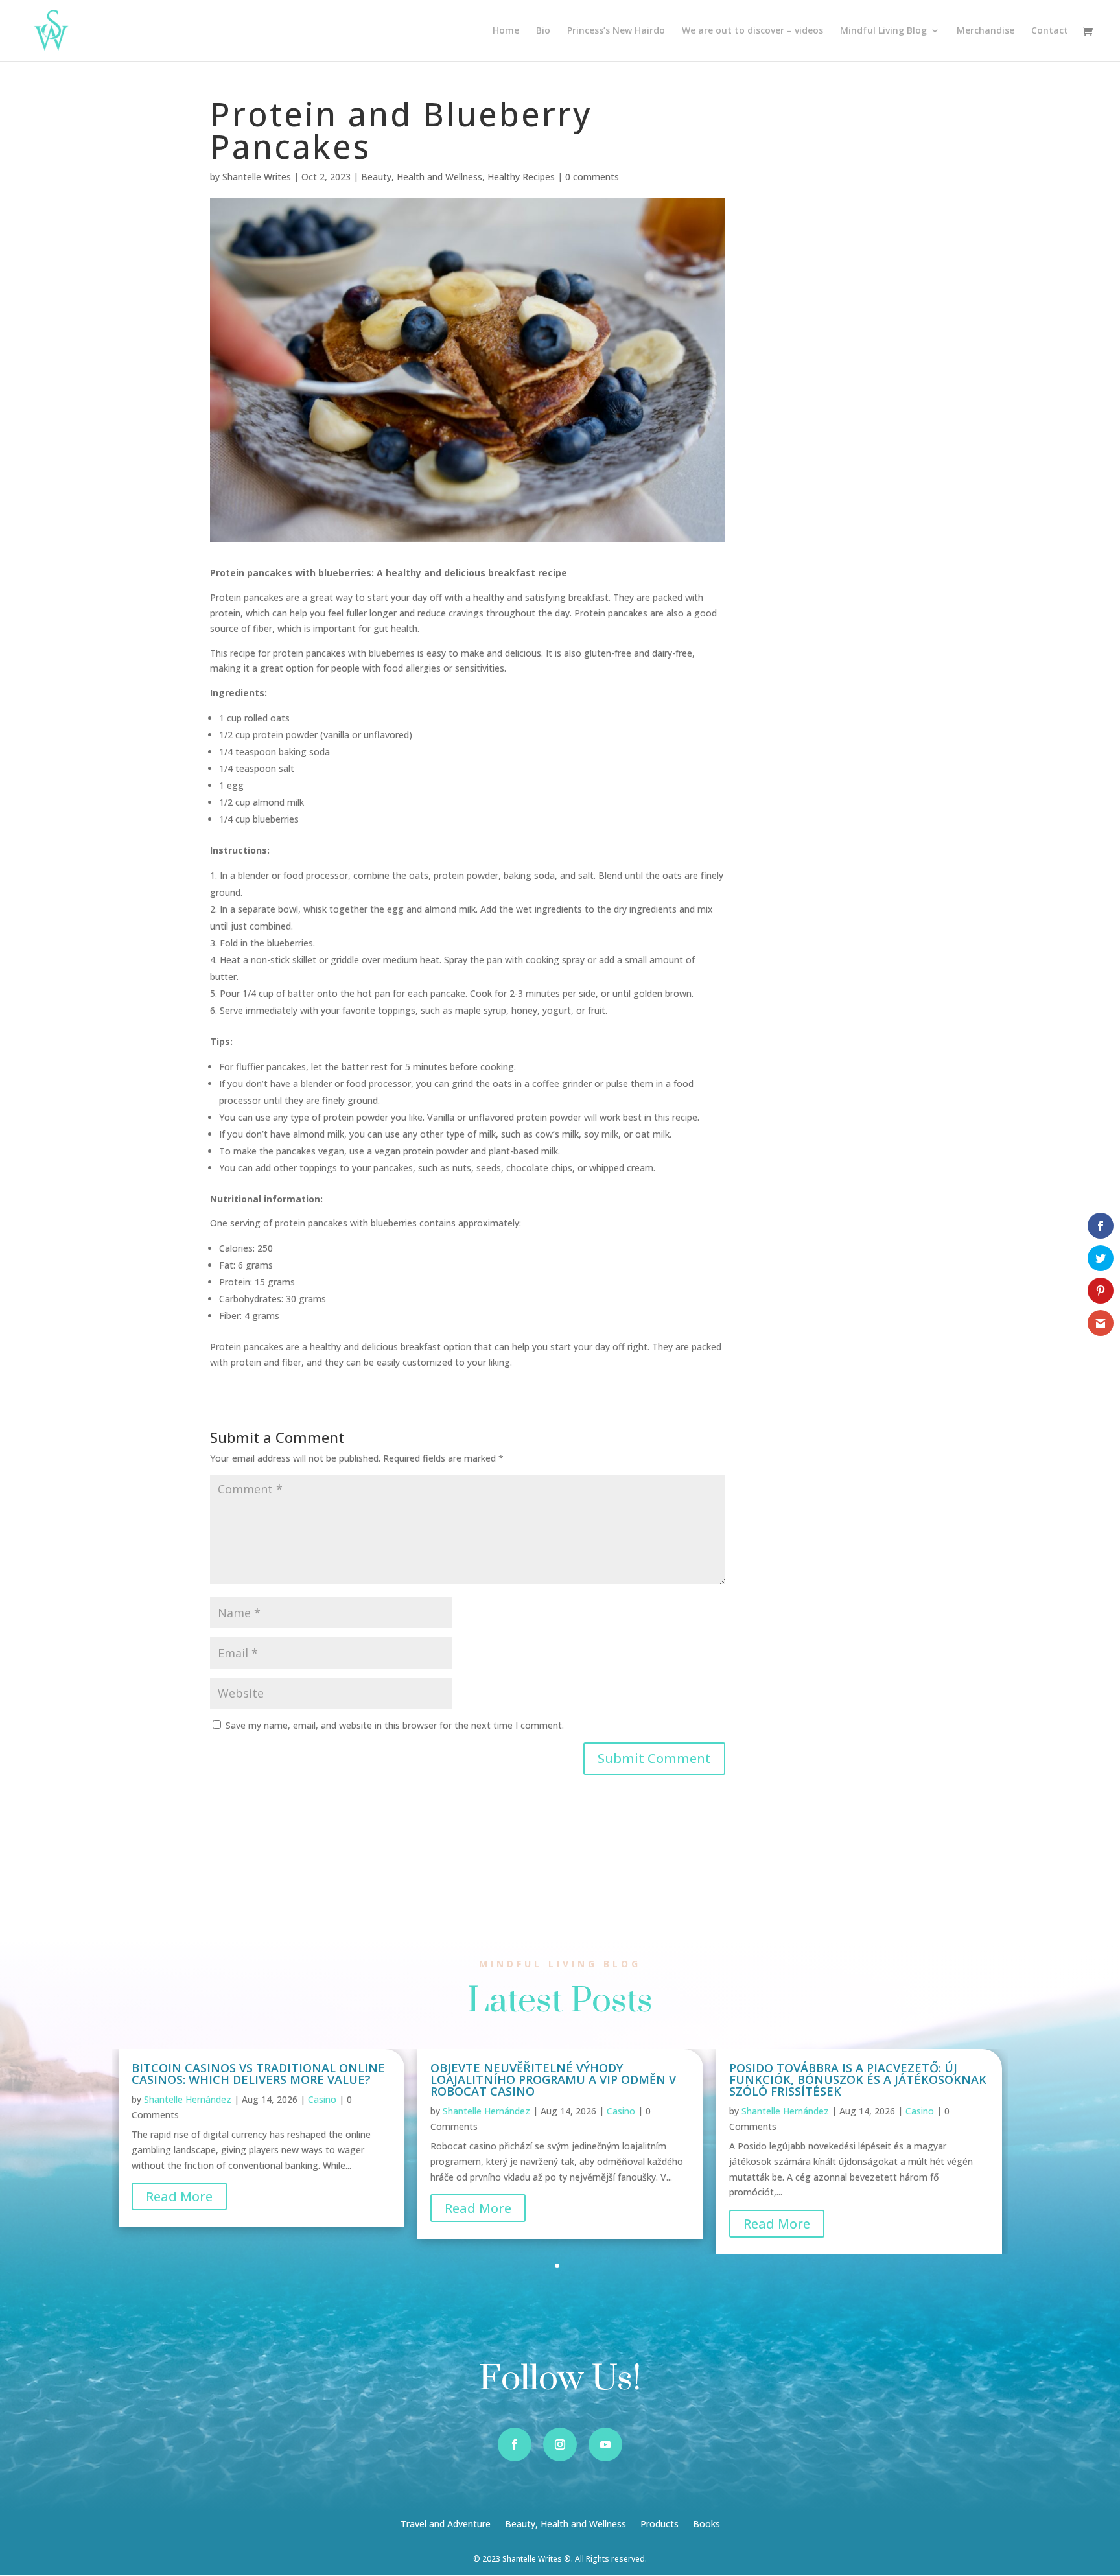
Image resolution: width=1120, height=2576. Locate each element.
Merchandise (986, 31)
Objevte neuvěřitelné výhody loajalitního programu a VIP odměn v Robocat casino (553, 2079)
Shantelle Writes (257, 177)
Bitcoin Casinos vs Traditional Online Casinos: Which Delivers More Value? (258, 2074)
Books (706, 2525)
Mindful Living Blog (883, 31)
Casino (322, 2099)
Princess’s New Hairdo (616, 31)
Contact (1050, 31)
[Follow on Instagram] (560, 2444)
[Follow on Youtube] (605, 2444)
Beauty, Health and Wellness (422, 177)
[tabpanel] (262, 2138)
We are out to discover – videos (752, 31)
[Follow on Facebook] (515, 2444)
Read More (179, 2196)
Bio (543, 31)
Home (506, 31)
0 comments (592, 177)
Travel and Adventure (446, 2525)
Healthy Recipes (521, 177)
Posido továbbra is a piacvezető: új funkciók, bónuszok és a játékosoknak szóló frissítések (858, 2079)
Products (659, 2525)
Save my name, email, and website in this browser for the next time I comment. (395, 1725)
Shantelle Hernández (188, 2099)
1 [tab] (557, 2266)
